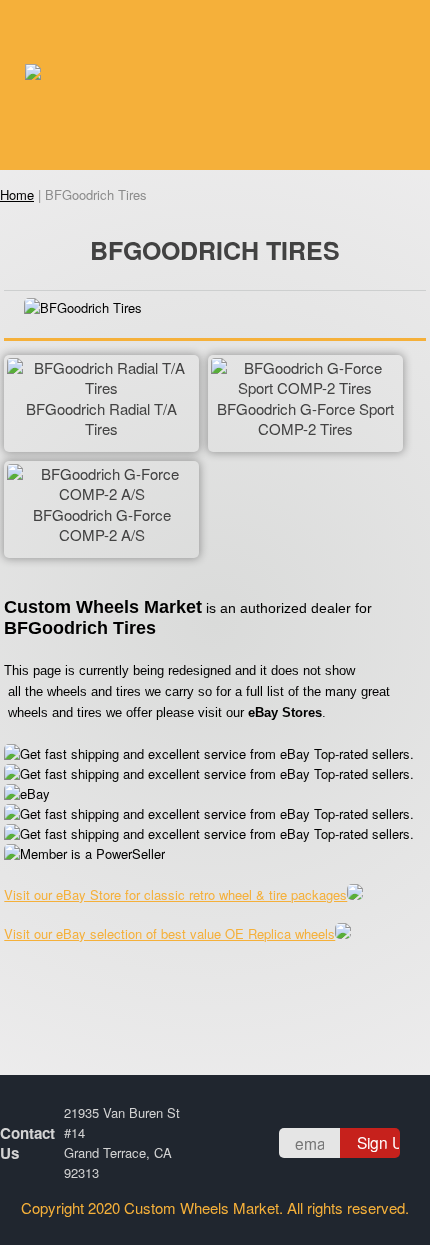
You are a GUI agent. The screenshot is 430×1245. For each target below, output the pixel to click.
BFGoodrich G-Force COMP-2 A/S (102, 525)
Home (17, 194)
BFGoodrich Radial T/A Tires (101, 419)
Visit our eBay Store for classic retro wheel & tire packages (175, 894)
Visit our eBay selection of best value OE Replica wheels (169, 933)
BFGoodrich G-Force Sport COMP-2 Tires (305, 419)
